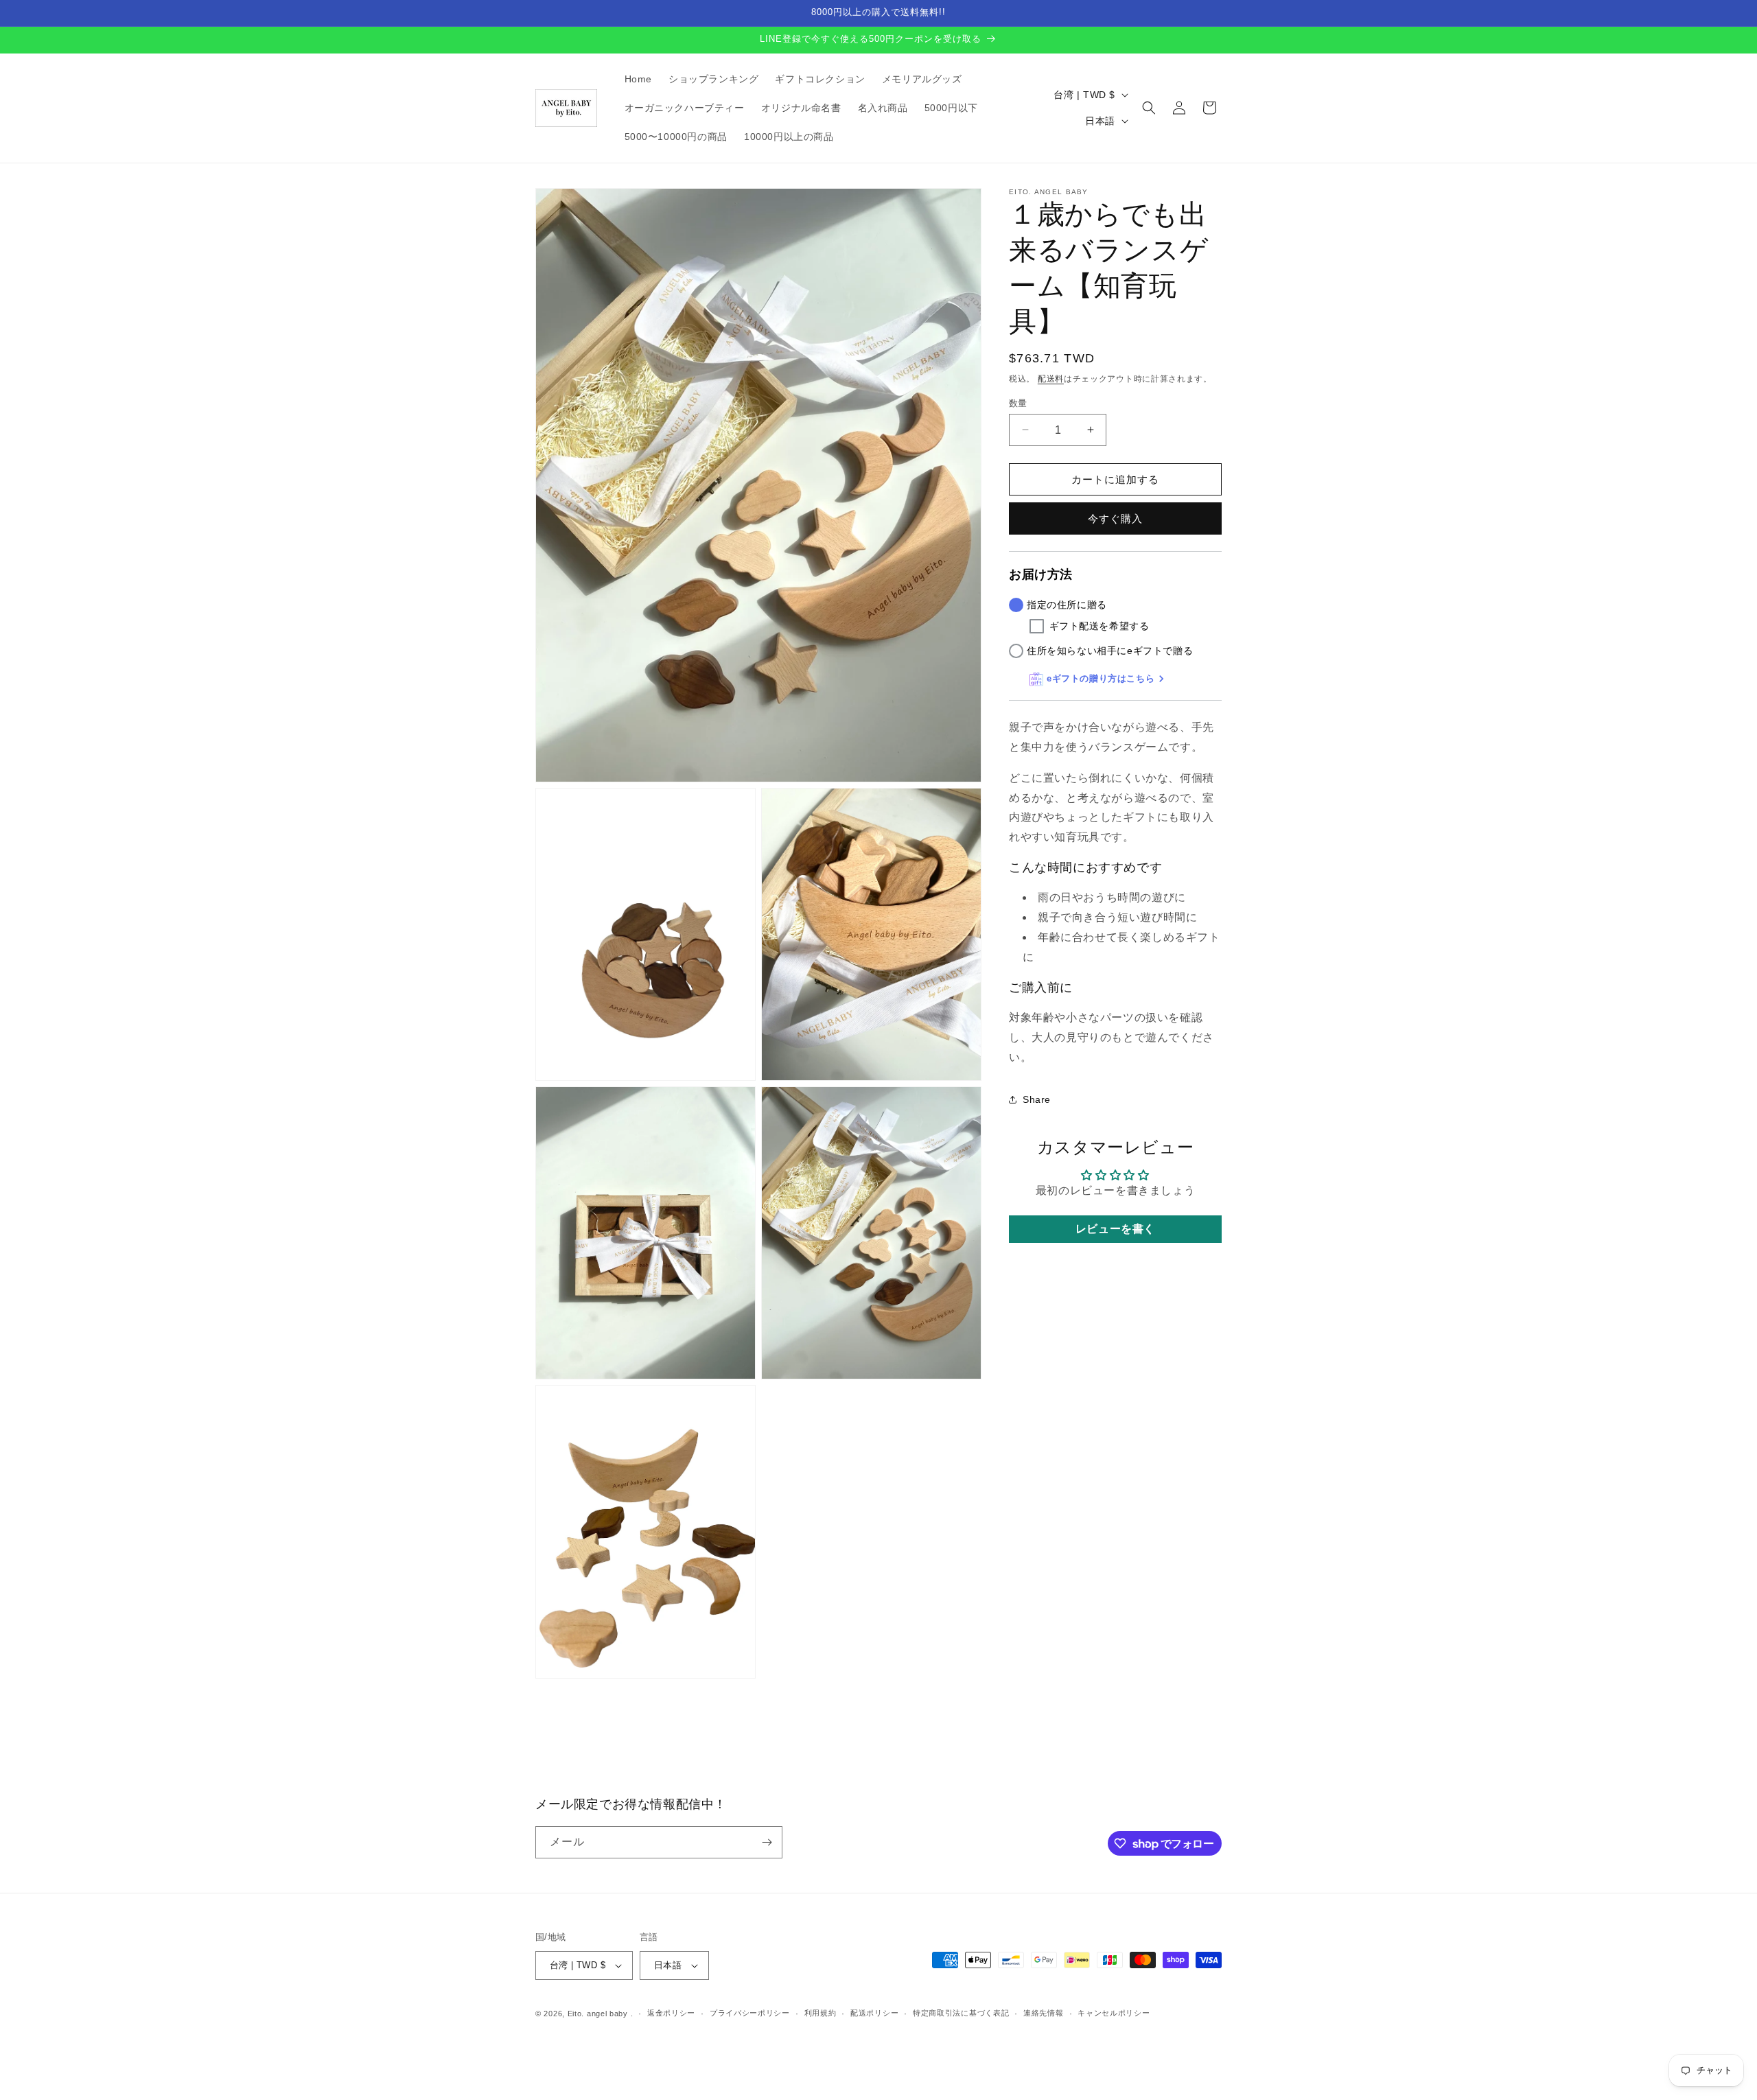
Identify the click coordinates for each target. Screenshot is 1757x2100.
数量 (1018, 402)
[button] (1149, 108)
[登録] (767, 1842)
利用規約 (821, 2013)
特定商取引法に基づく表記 (961, 2013)
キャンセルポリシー (1114, 2013)
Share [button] (1037, 1099)
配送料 (1051, 379)
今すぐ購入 (1115, 518)
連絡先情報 (1044, 2013)
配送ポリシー (874, 2013)
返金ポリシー (671, 2013)
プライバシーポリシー (750, 2013)
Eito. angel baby (598, 2014)
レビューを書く (1115, 1229)
